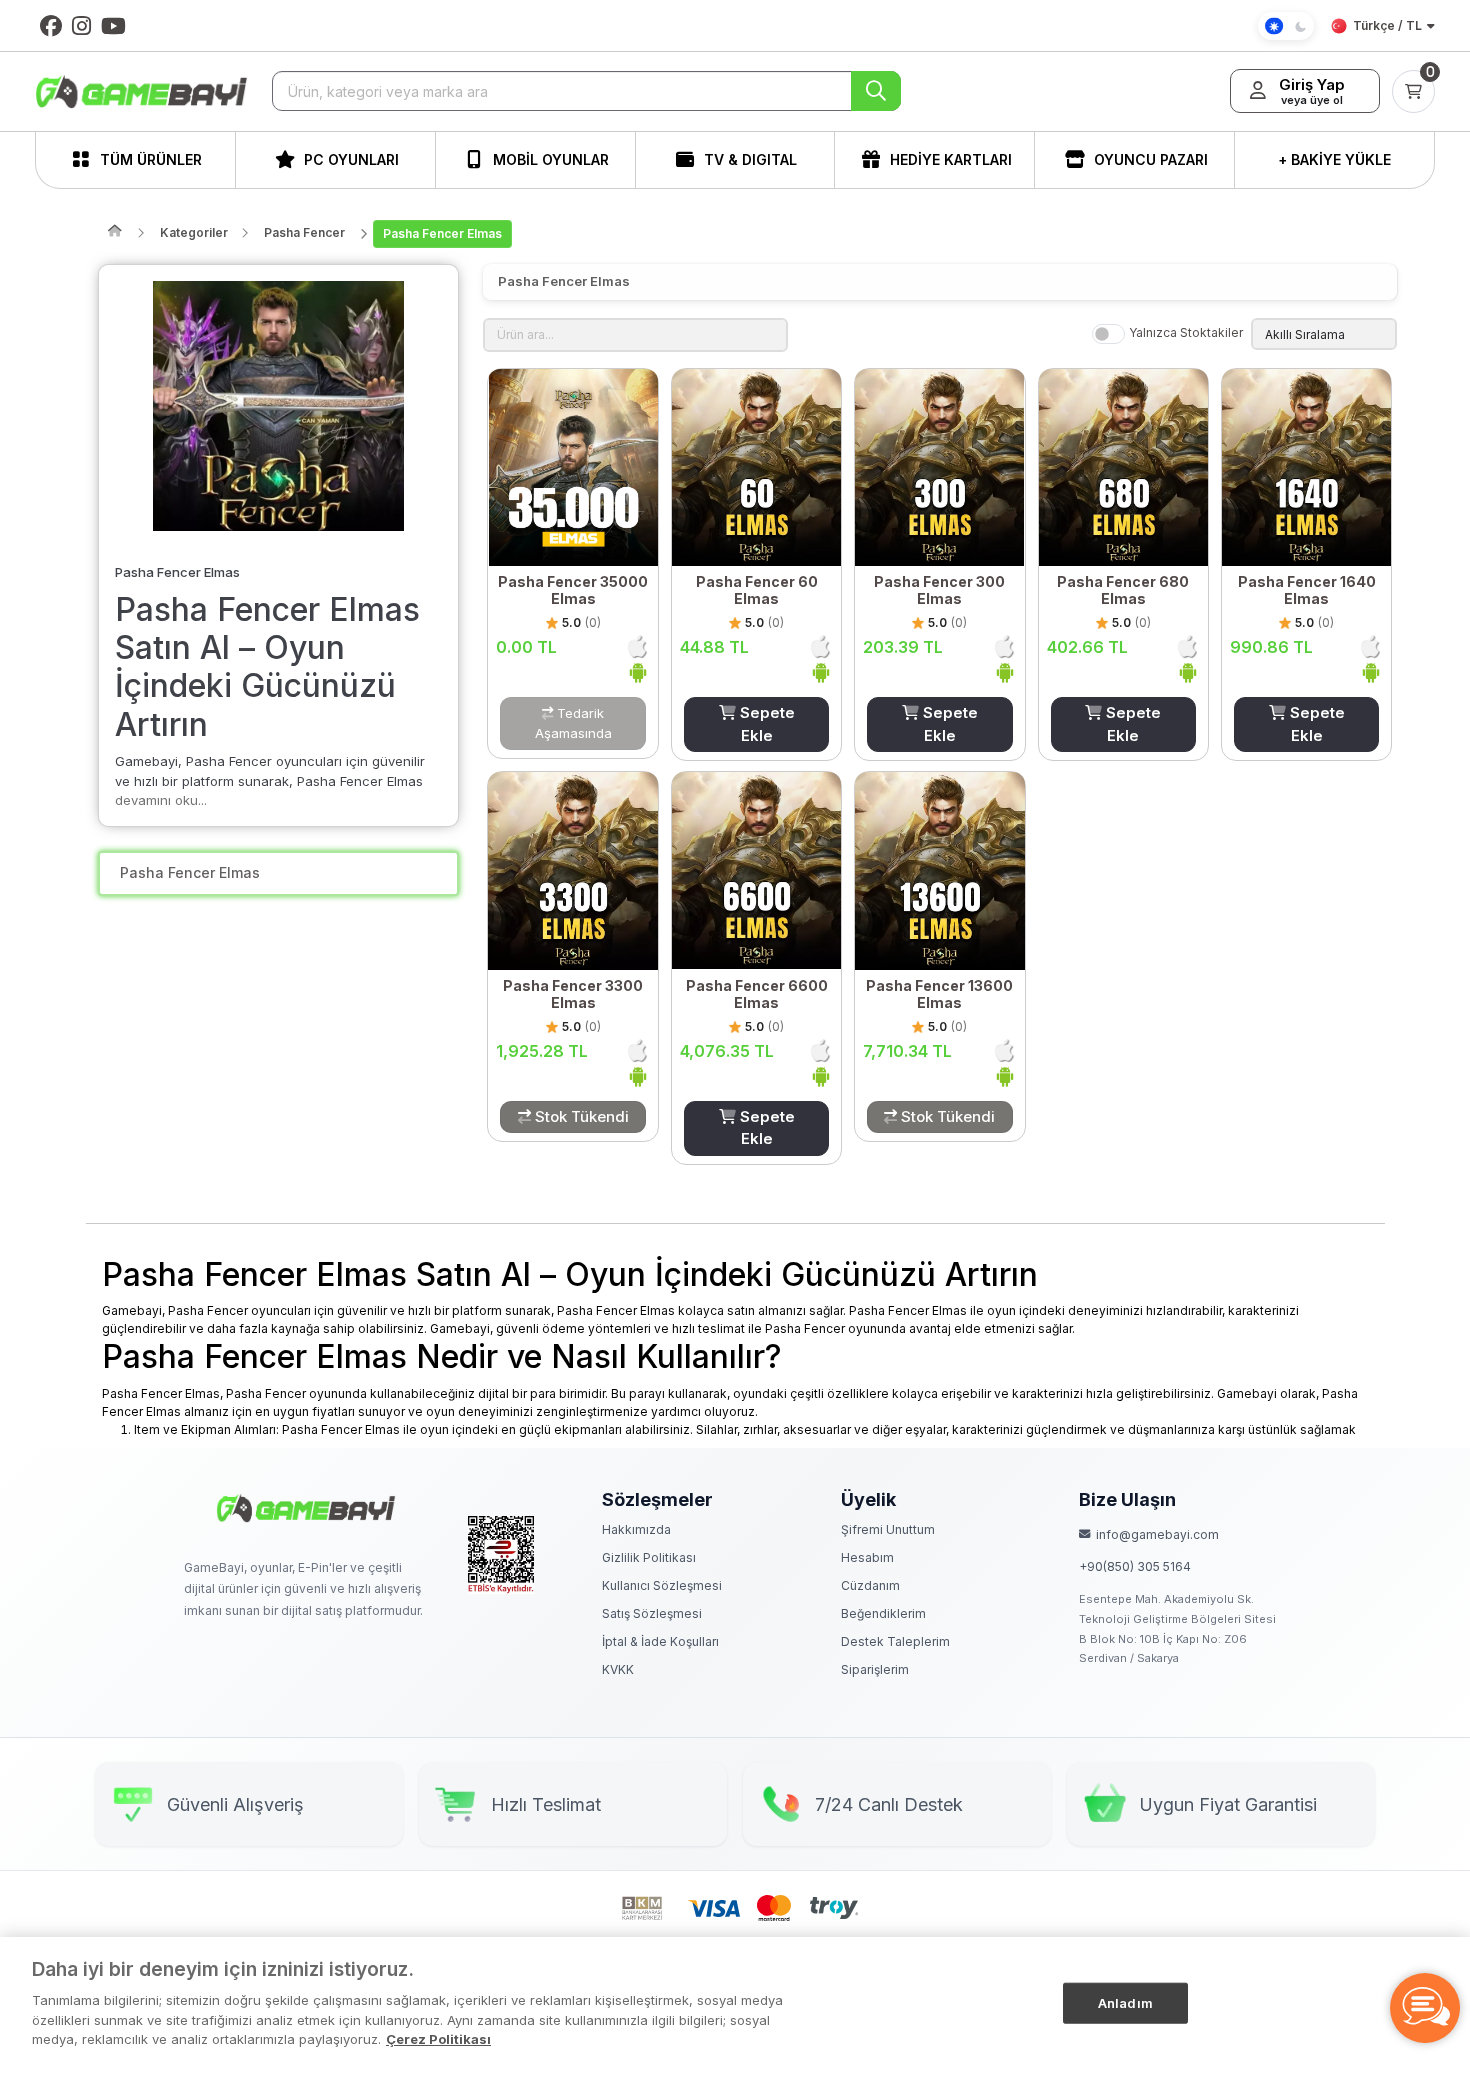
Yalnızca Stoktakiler (1186, 332)
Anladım (1125, 2002)
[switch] (1108, 334)
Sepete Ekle (765, 724)
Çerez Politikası (438, 2039)
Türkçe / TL (1387, 25)
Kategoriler (194, 232)
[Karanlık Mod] (1286, 26)
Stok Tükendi (580, 1116)
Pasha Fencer (304, 232)
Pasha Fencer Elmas (442, 233)
